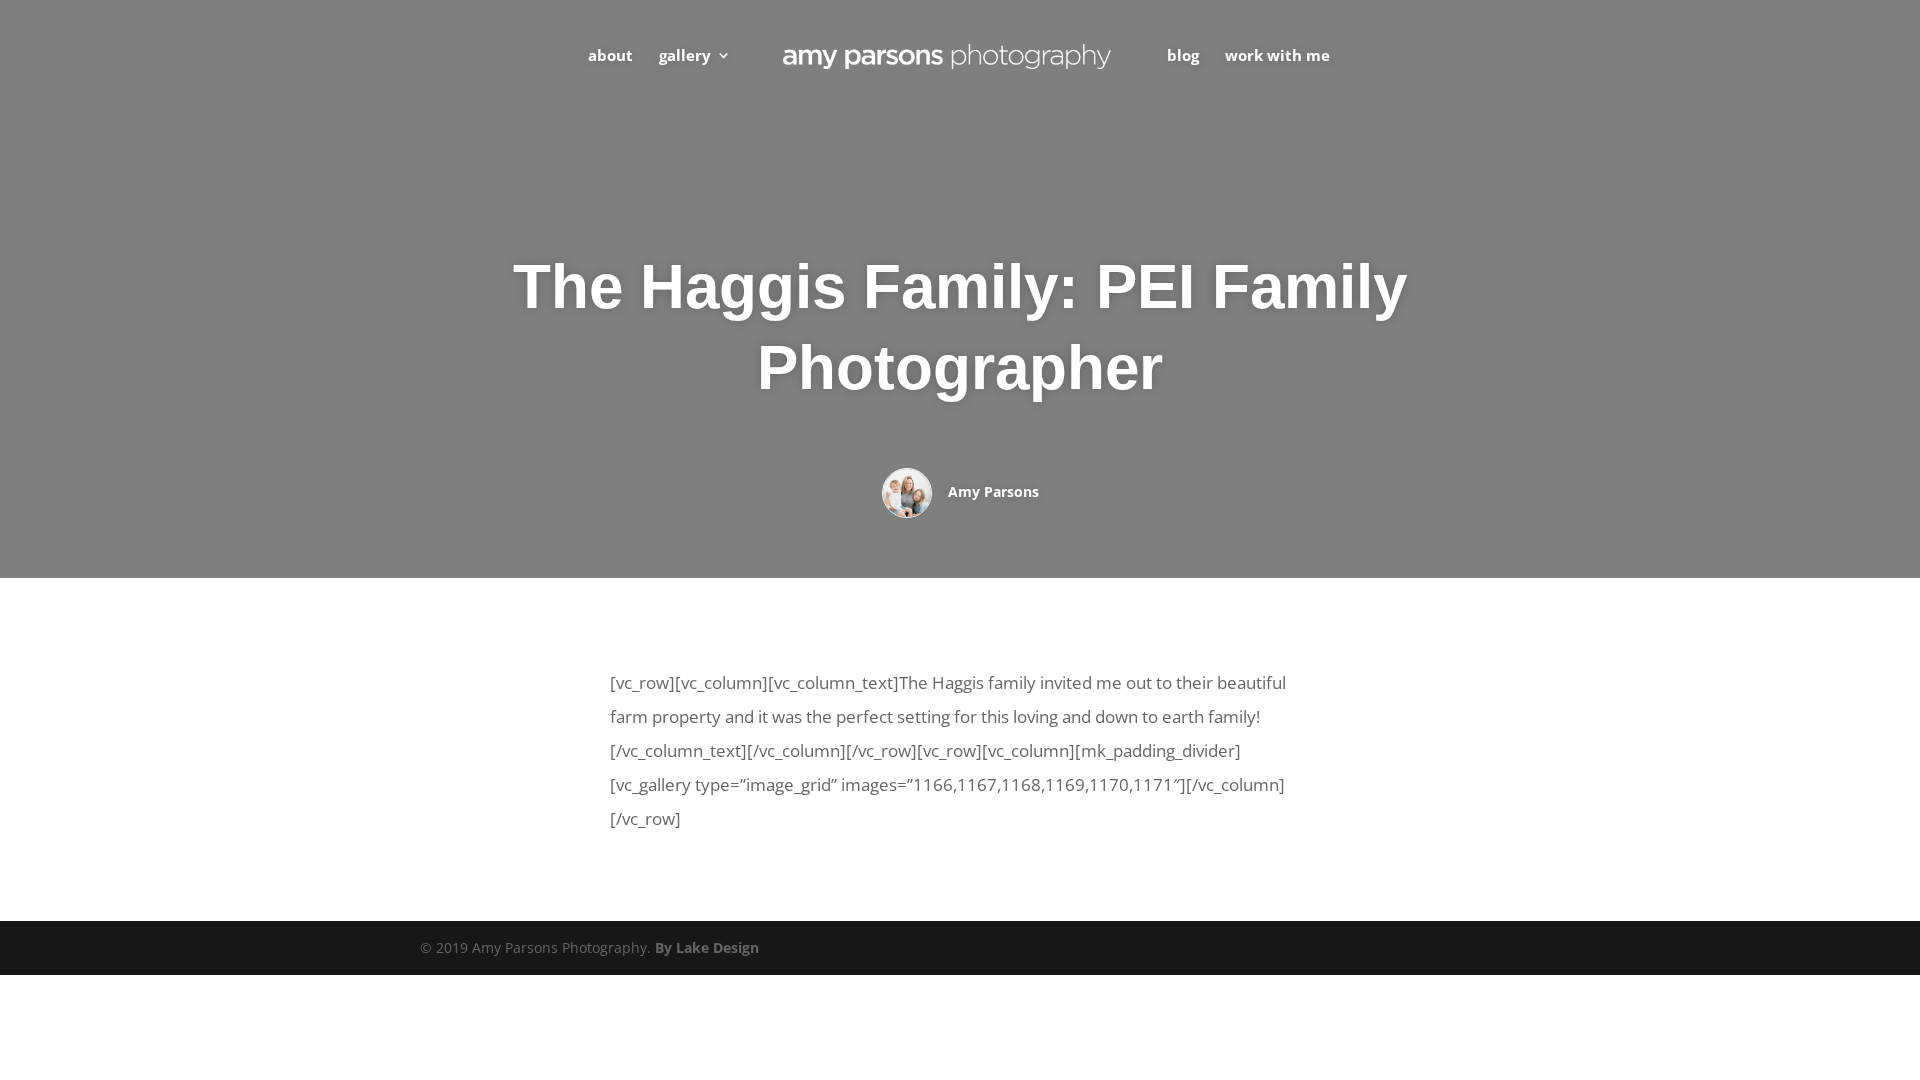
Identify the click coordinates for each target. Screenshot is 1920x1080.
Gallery (685, 56)
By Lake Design (707, 947)
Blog (1183, 56)
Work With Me (1277, 56)
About (610, 56)
